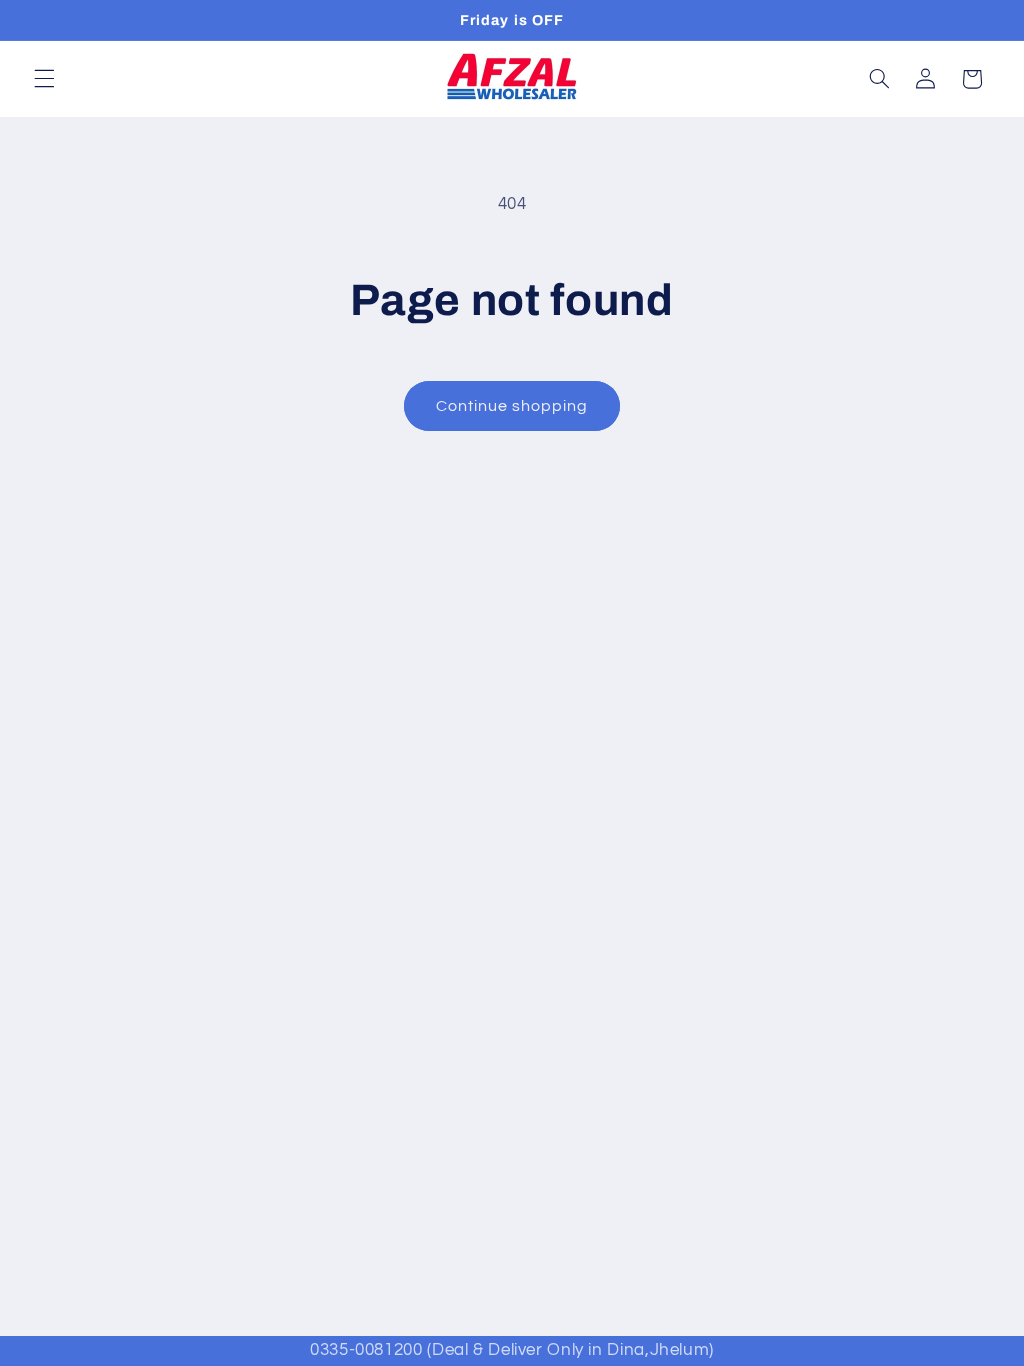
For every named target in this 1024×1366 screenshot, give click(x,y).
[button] (44, 79)
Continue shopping (512, 406)
